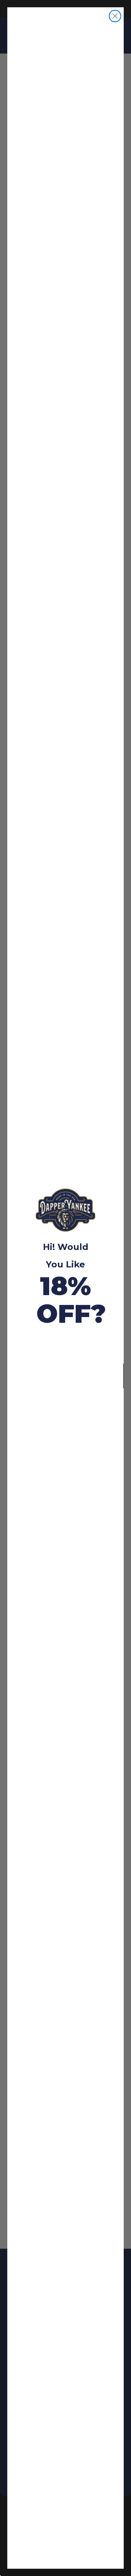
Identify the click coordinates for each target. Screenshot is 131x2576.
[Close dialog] (115, 16)
